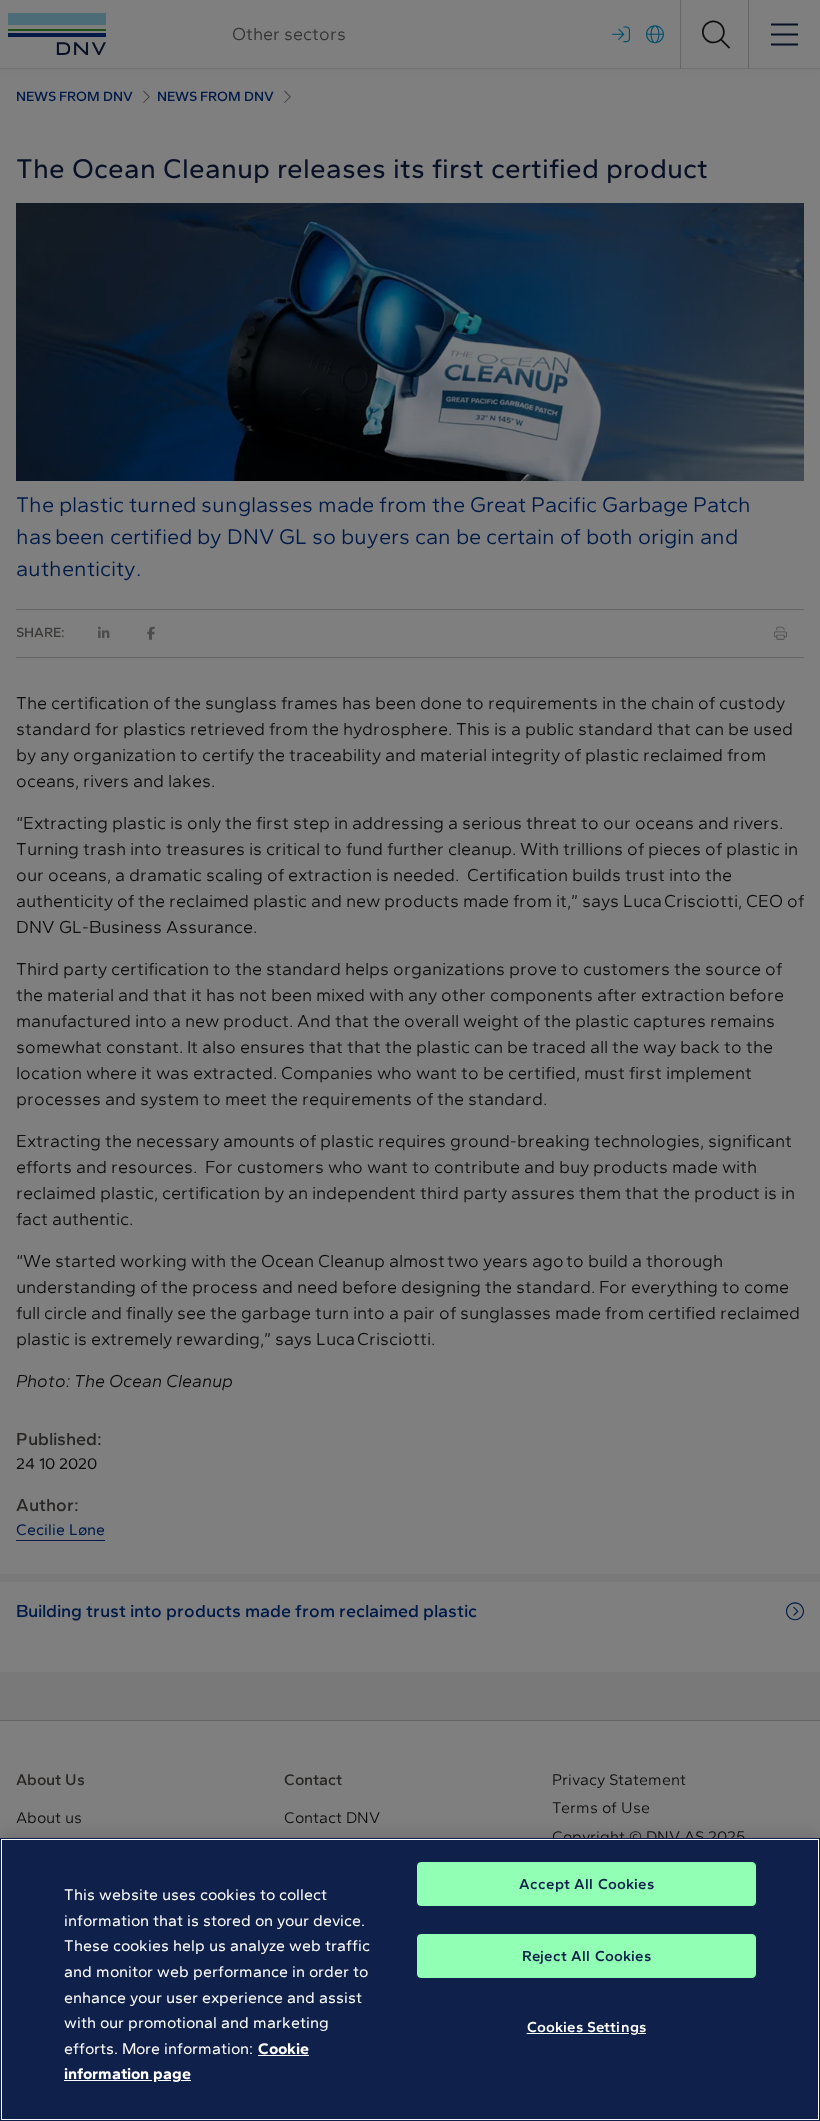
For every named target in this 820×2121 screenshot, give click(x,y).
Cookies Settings (586, 2027)
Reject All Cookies (586, 1956)
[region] (410, 1979)
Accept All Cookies (586, 1884)
